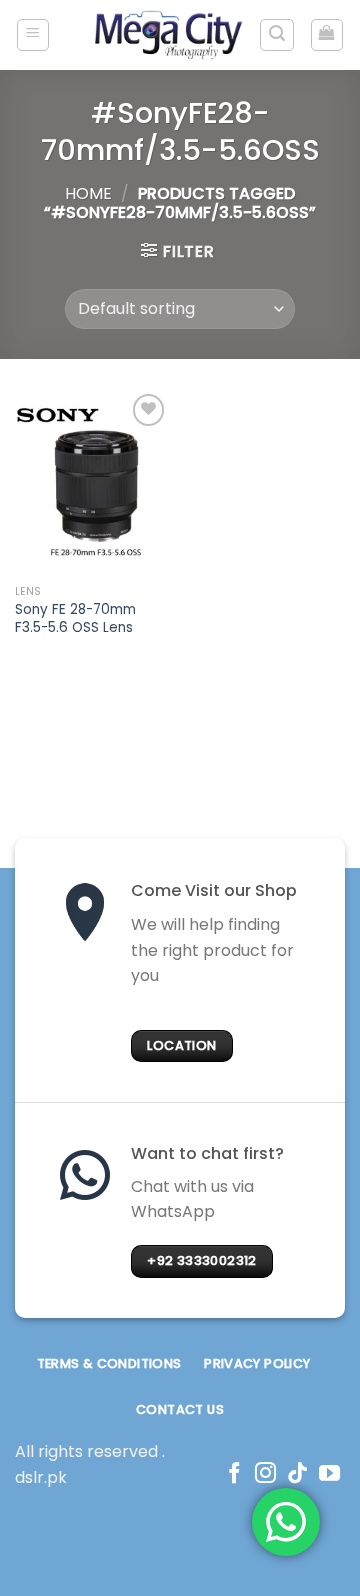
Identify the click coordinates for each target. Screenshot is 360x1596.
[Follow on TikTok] (297, 1474)
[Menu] (33, 35)
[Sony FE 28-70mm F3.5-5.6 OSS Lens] (92, 482)
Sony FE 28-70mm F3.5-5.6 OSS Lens (75, 618)
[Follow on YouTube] (329, 1474)
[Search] (277, 35)
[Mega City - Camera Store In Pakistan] (169, 35)
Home (88, 193)
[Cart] (327, 35)
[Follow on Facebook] (234, 1474)
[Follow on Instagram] (265, 1474)
